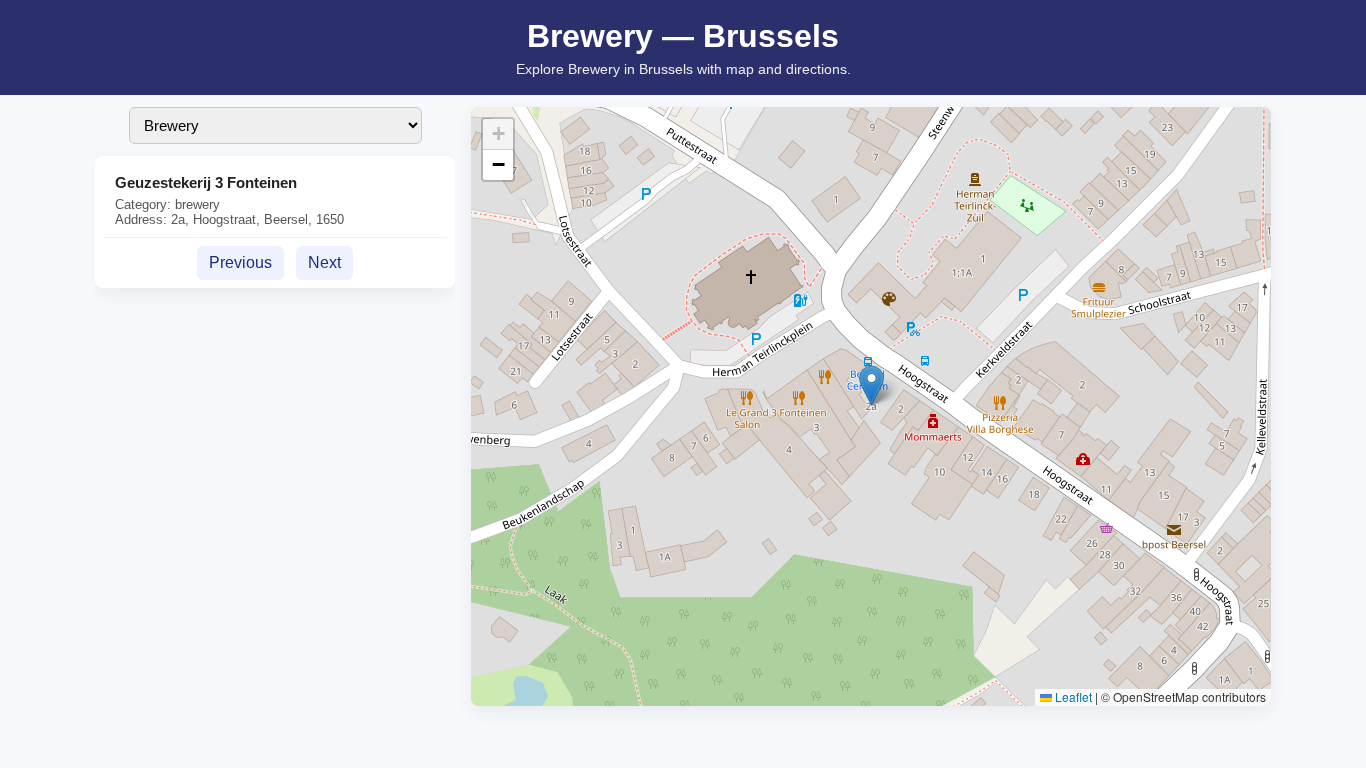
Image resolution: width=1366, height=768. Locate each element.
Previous (240, 262)
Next (324, 262)
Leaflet (1072, 696)
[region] (871, 406)
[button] (871, 385)
